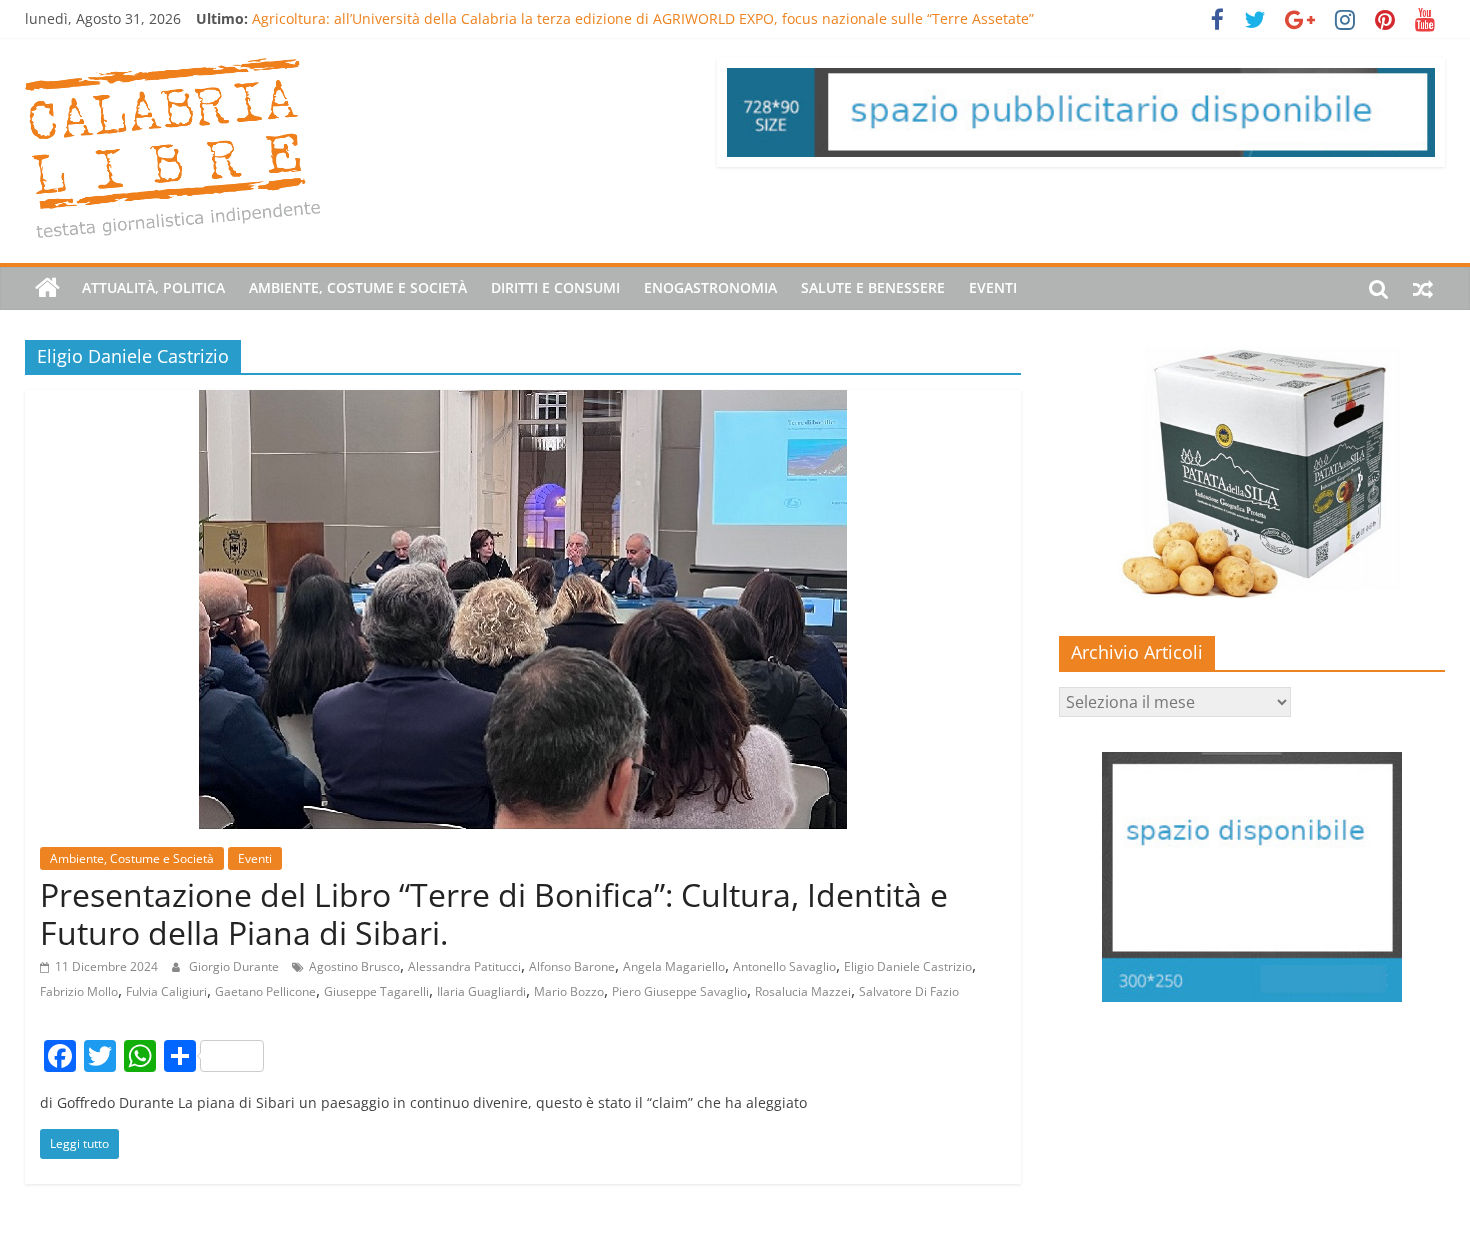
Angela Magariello (674, 966)
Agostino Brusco (354, 966)
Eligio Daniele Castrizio (908, 966)
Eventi (993, 287)
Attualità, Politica (153, 287)
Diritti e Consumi (555, 287)
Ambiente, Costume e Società (358, 287)
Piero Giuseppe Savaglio (679, 991)
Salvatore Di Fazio (909, 991)
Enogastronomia (710, 287)
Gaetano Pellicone (265, 991)
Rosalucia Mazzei (803, 991)
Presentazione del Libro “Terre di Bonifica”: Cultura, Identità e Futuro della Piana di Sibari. (494, 913)
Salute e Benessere (873, 287)
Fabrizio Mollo (79, 991)
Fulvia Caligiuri (166, 991)
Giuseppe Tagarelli (376, 991)
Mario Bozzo (569, 991)
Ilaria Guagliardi (481, 991)
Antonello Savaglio (784, 966)
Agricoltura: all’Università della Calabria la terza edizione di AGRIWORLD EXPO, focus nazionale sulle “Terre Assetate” (643, 18)
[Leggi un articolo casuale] (1423, 288)
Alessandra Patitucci (464, 966)
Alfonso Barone (572, 966)
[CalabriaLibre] (47, 288)
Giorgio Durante (235, 966)
